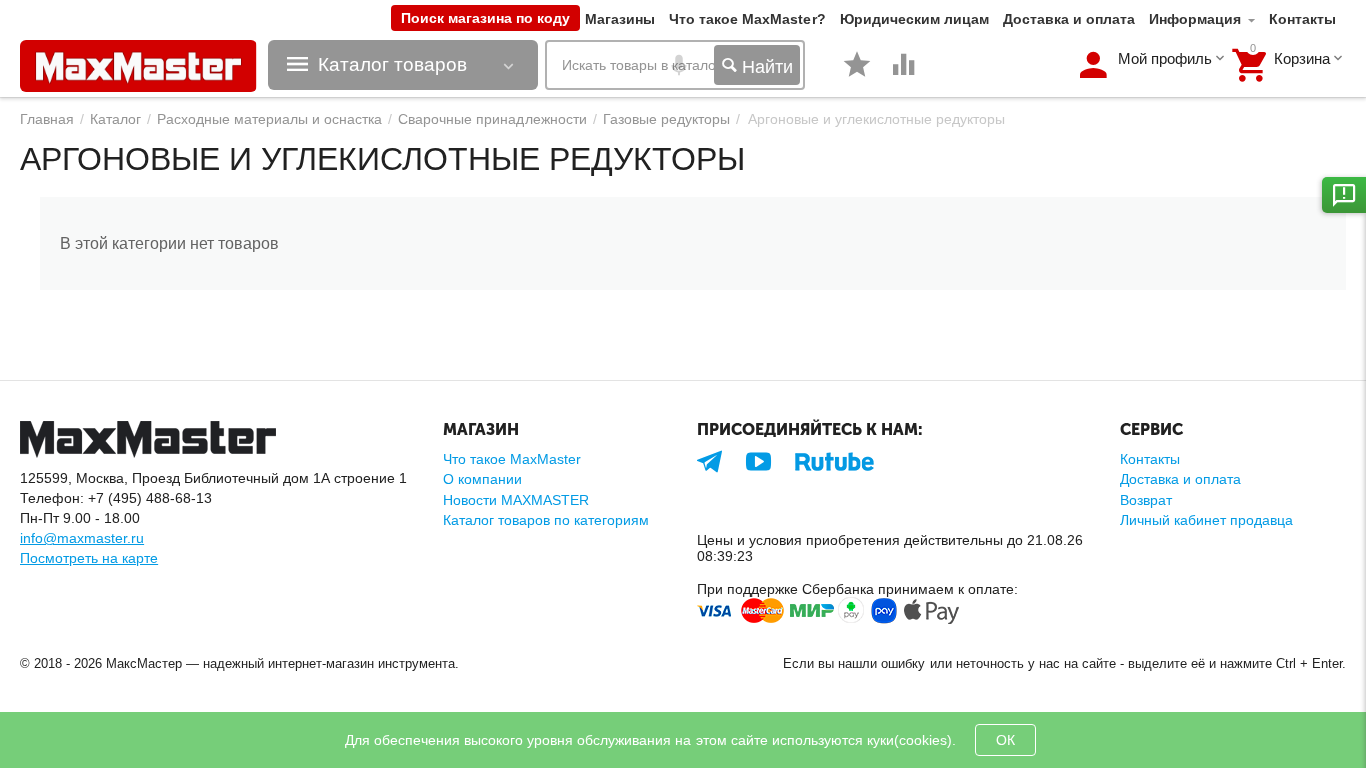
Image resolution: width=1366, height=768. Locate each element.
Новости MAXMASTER (516, 500)
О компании (482, 479)
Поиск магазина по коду (485, 18)
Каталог (115, 119)
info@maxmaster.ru (82, 538)
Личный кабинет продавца (1206, 520)
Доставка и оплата (1069, 19)
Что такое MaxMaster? (747, 19)
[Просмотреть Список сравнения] (904, 75)
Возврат (1146, 500)
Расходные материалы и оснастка (269, 119)
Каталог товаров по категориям (546, 520)
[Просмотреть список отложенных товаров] (857, 75)
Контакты (1302, 19)
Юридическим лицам (914, 19)
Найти (765, 67)
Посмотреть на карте (89, 558)
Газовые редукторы (666, 119)
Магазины (620, 19)
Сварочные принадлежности (492, 119)
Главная (47, 119)
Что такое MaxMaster (512, 459)
